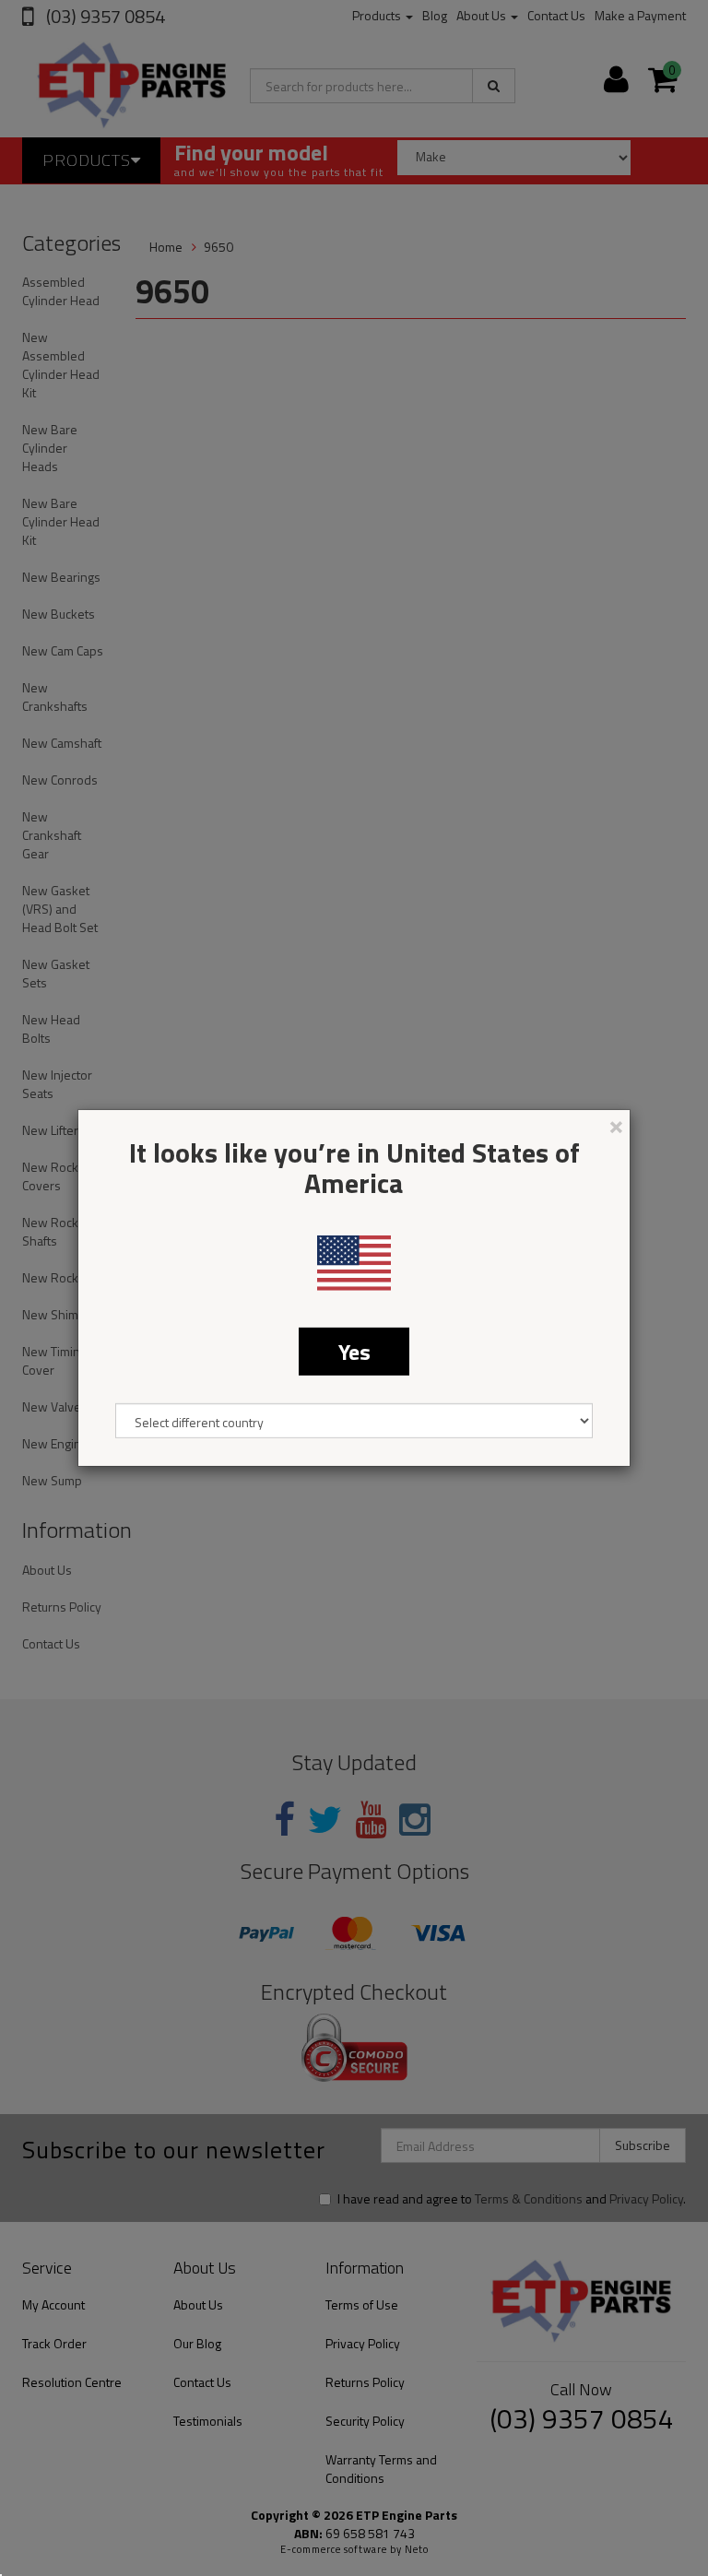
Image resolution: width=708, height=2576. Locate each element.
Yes (354, 1352)
